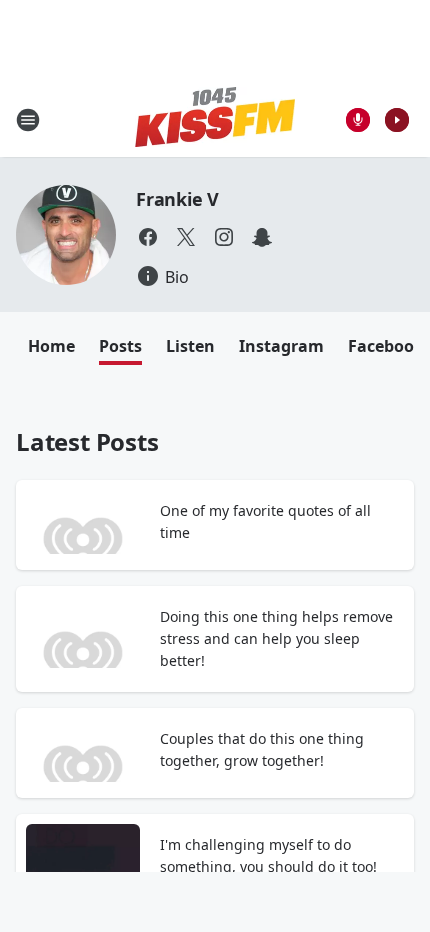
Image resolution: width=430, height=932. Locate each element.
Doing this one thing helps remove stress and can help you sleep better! (276, 638)
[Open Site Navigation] (28, 120)
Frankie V (177, 199)
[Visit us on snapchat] (262, 237)
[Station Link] (215, 119)
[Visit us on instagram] (224, 237)
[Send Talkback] (358, 120)
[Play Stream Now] (397, 120)
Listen (190, 346)
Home (51, 346)
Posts (120, 346)
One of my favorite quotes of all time (265, 521)
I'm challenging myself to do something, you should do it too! (268, 855)
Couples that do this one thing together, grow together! (262, 749)
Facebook (386, 346)
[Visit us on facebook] (148, 237)
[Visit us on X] (186, 237)
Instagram (281, 346)
